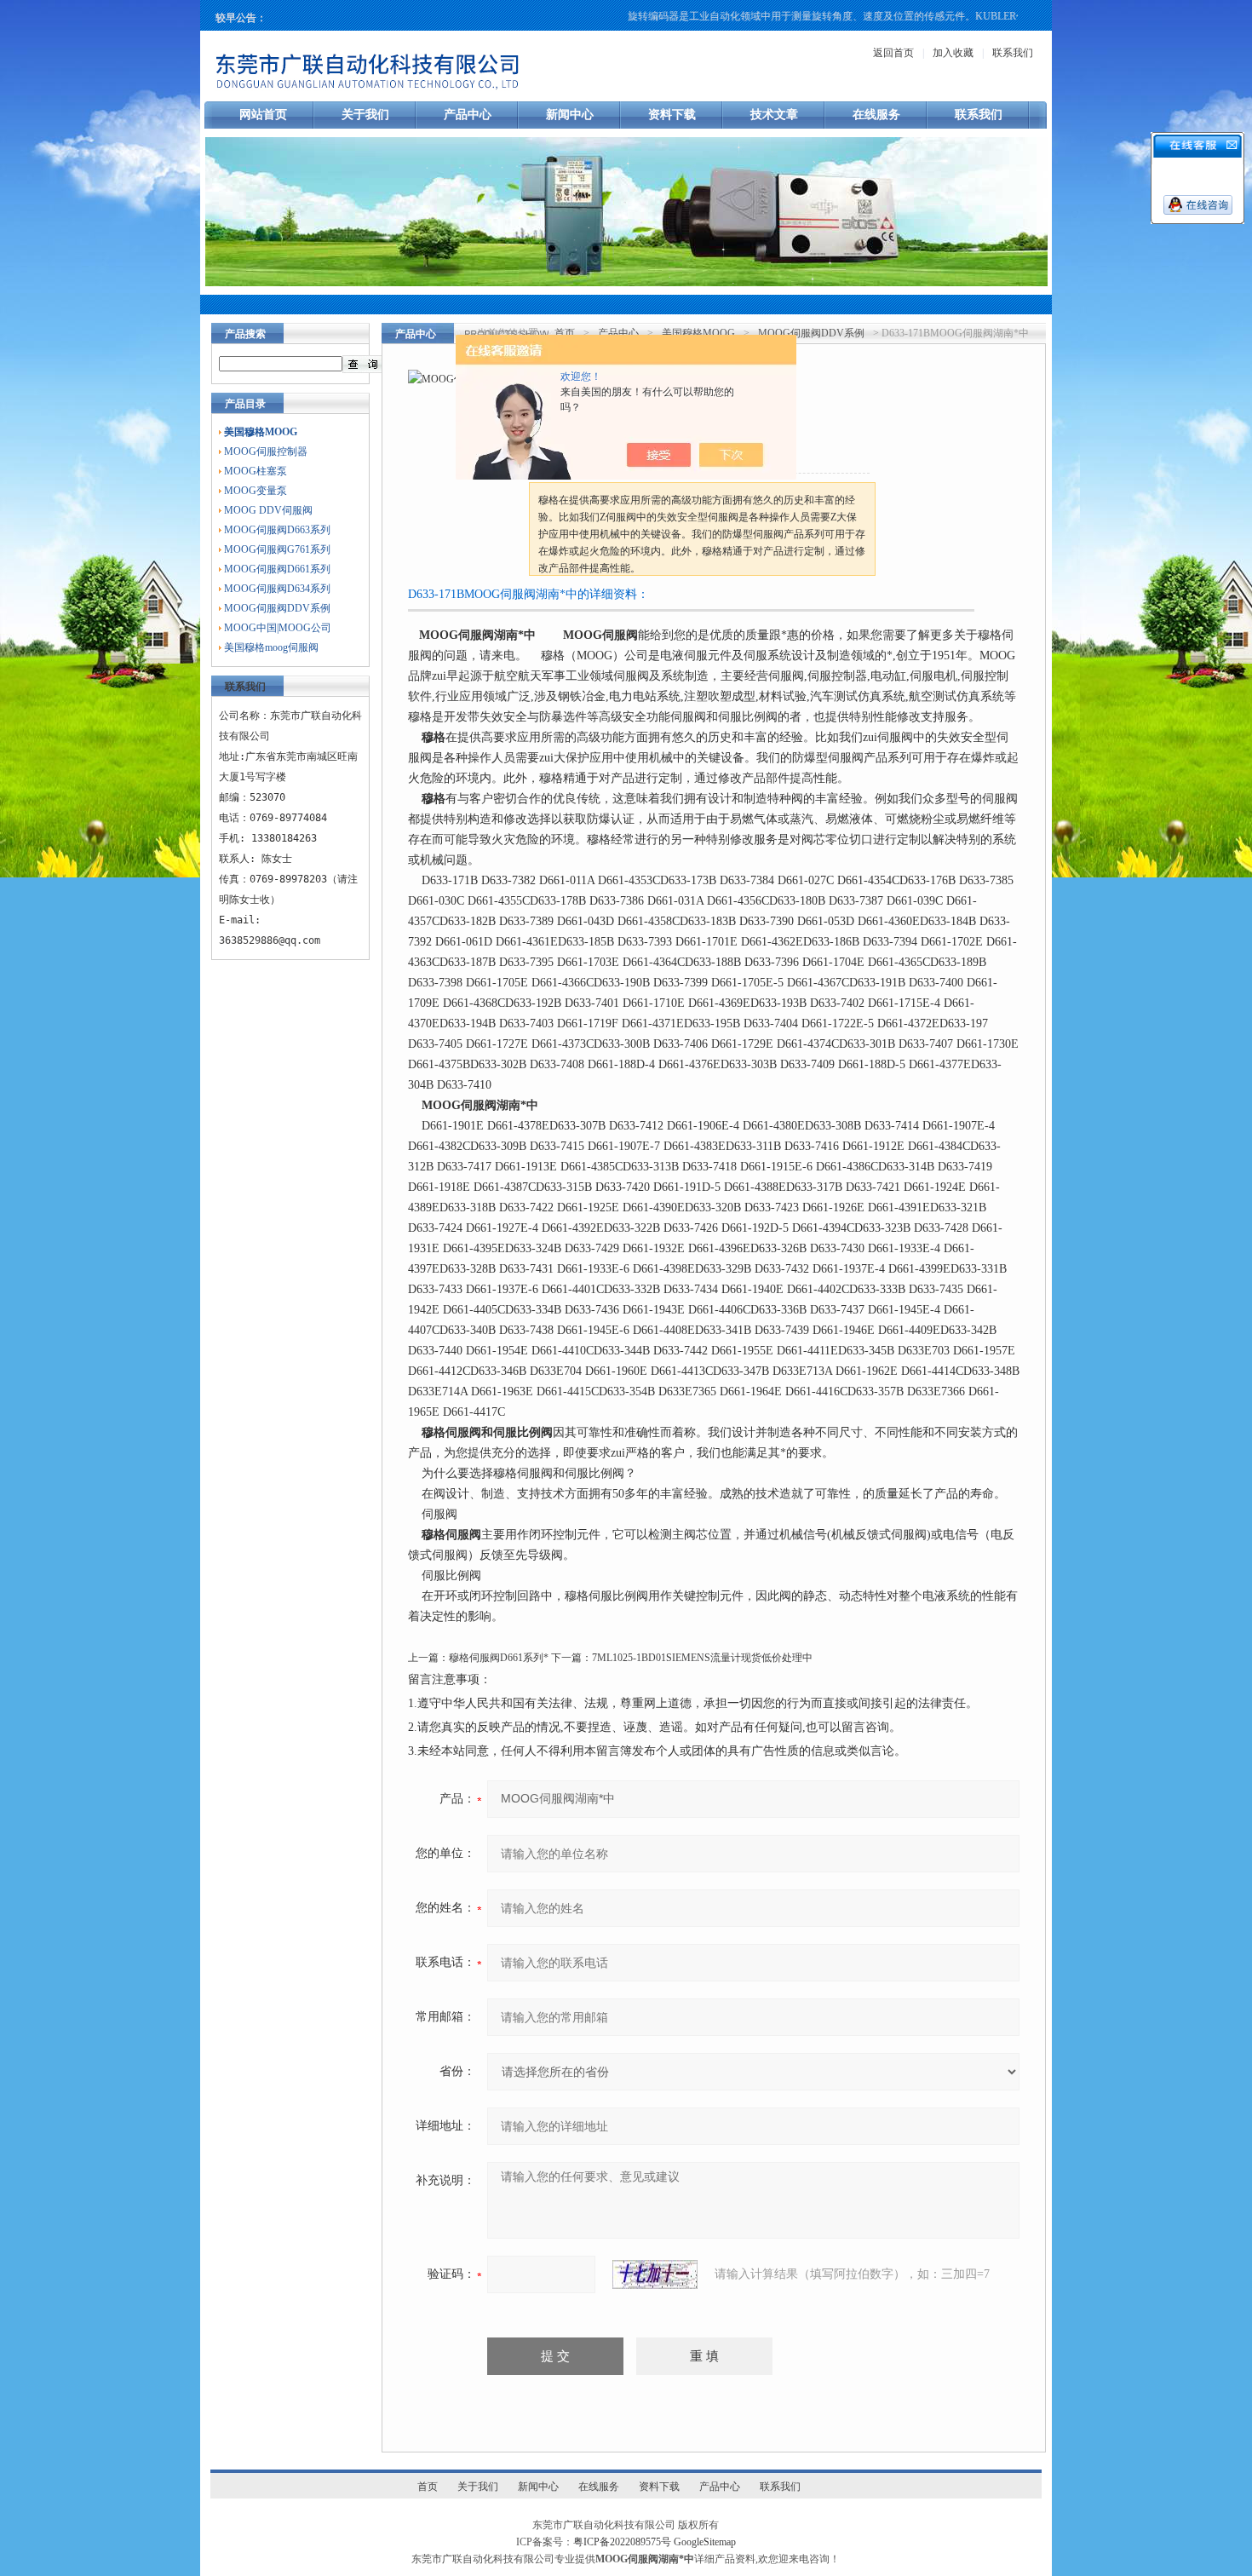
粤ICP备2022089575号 (622, 2542)
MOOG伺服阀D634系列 (277, 589)
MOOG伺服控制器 (266, 451)
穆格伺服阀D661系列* (499, 1658)
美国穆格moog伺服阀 (271, 647)
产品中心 (468, 115)
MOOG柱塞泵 (256, 471)
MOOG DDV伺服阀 (268, 510)
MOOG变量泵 (256, 491)
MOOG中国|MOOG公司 (278, 628)
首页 (565, 333)
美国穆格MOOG (698, 333)
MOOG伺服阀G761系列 (277, 549)
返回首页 (893, 53)
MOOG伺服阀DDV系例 (277, 608)
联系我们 (1013, 53)
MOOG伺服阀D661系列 (277, 569)
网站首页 (263, 115)
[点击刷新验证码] (655, 2274)
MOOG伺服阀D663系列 (277, 530)
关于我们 (365, 115)
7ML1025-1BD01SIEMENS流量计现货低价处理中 (702, 1658)
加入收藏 (953, 53)
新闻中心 (570, 115)
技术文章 (774, 115)
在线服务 (876, 115)
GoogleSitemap (705, 2542)
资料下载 (672, 115)
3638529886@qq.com (270, 940)
